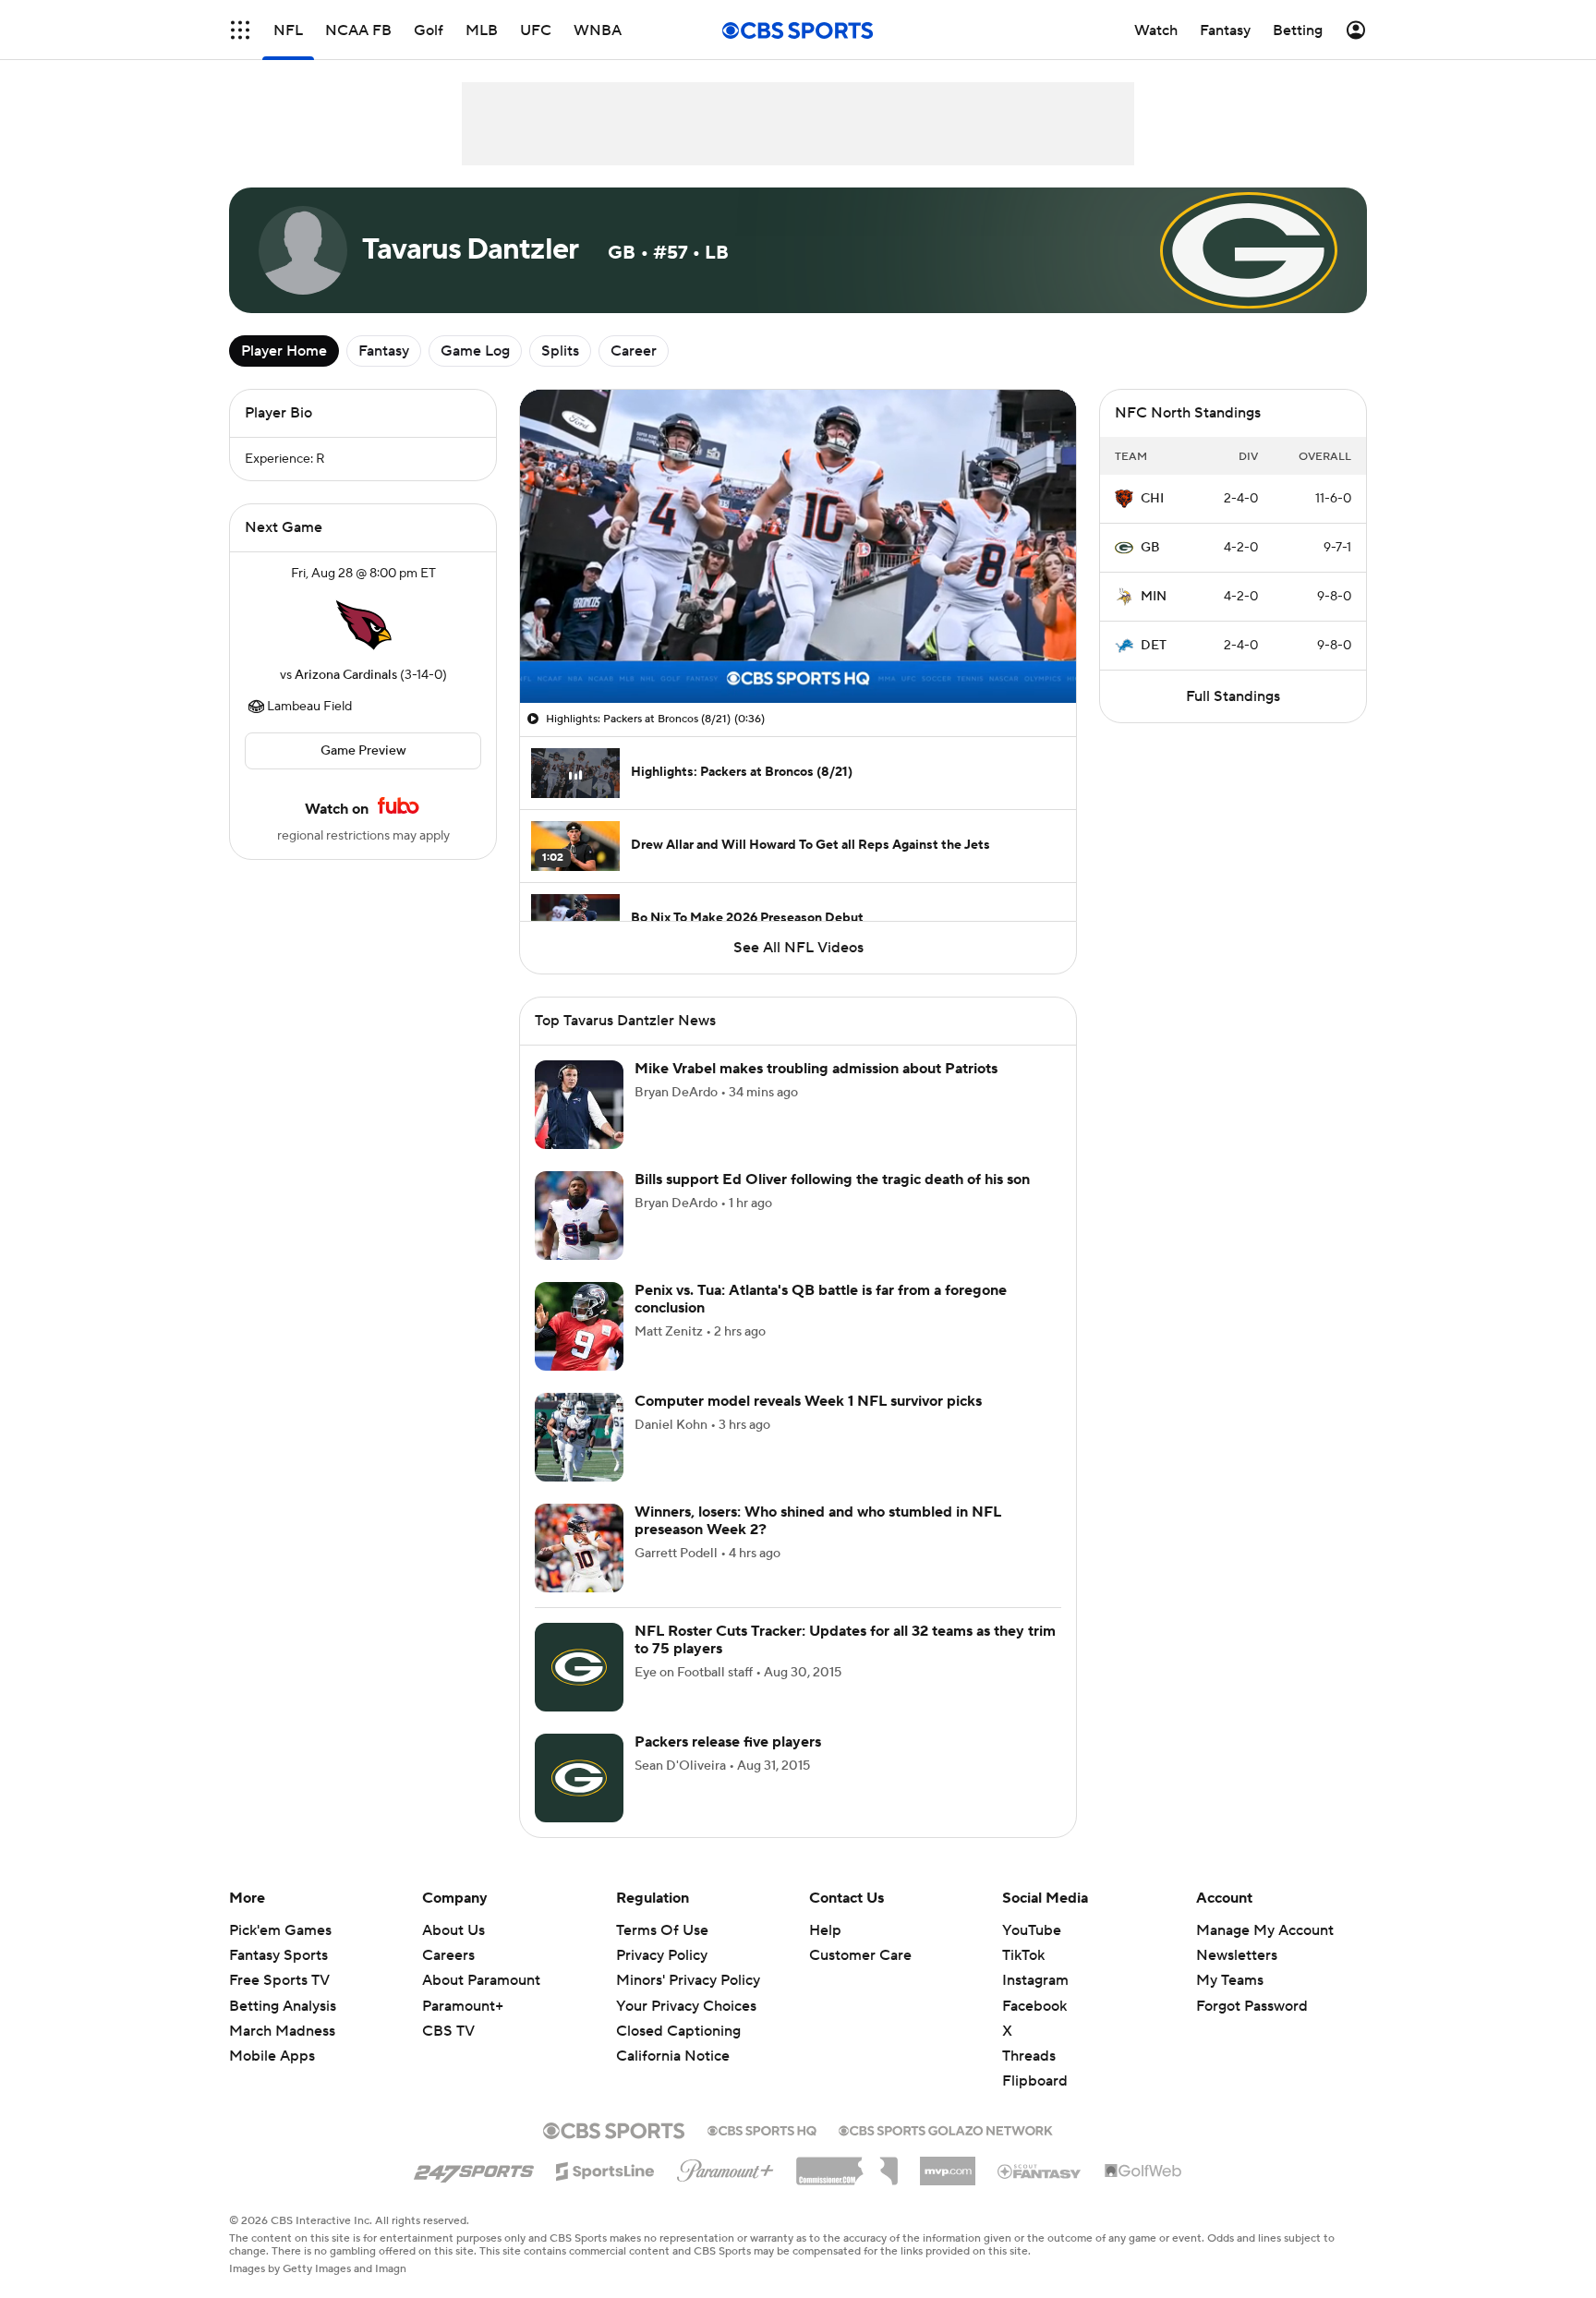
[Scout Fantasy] (1040, 2171)
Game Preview (363, 751)
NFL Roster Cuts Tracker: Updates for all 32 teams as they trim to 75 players (845, 1640)
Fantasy (384, 351)
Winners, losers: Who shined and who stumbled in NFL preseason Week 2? (818, 1521)
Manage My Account (1265, 1930)
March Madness (282, 2031)
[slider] (798, 649)
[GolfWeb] (1143, 2171)
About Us (453, 1930)
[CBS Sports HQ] (762, 2129)
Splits (560, 351)
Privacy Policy (662, 1955)
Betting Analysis (283, 2006)
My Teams (1230, 1980)
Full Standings (1233, 696)
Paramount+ (463, 2006)
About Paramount (481, 1980)
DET (1154, 646)
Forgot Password (1252, 2006)
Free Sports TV (279, 1980)
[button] (240, 30)
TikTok (1023, 1955)
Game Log (475, 351)
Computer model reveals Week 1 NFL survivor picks (808, 1401)
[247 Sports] (474, 2168)
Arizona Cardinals (346, 675)
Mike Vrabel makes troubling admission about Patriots (816, 1069)
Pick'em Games (280, 1930)
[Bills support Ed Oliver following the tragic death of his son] (579, 1216)
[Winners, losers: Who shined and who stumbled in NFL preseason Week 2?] (579, 1548)
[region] (798, 546)
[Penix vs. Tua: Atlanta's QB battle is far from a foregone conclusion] (579, 1326)
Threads (1029, 2056)
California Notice (673, 2038)
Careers (448, 1955)
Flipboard (1035, 2081)
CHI (1152, 499)
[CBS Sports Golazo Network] (946, 2129)
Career (634, 351)
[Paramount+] (725, 2167)
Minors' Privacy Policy (688, 1980)
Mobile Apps (272, 2056)
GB (1150, 548)
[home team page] (363, 624)
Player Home (284, 351)
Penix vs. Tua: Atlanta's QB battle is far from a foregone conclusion (821, 1299)
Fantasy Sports (278, 1955)
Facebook (1034, 2006)
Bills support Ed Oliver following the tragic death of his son (832, 1179)
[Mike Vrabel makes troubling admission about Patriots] (579, 1105)
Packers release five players (728, 1742)
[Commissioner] (847, 2164)
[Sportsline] (605, 2169)
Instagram (1035, 1980)
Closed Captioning (678, 2014)
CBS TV (448, 2031)
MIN (1154, 597)
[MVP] (948, 2164)
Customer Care (860, 1955)
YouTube (1032, 1930)
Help (825, 1930)
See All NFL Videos (798, 948)
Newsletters (1237, 1955)
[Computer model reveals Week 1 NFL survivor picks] (579, 1437)
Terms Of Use (662, 1930)
